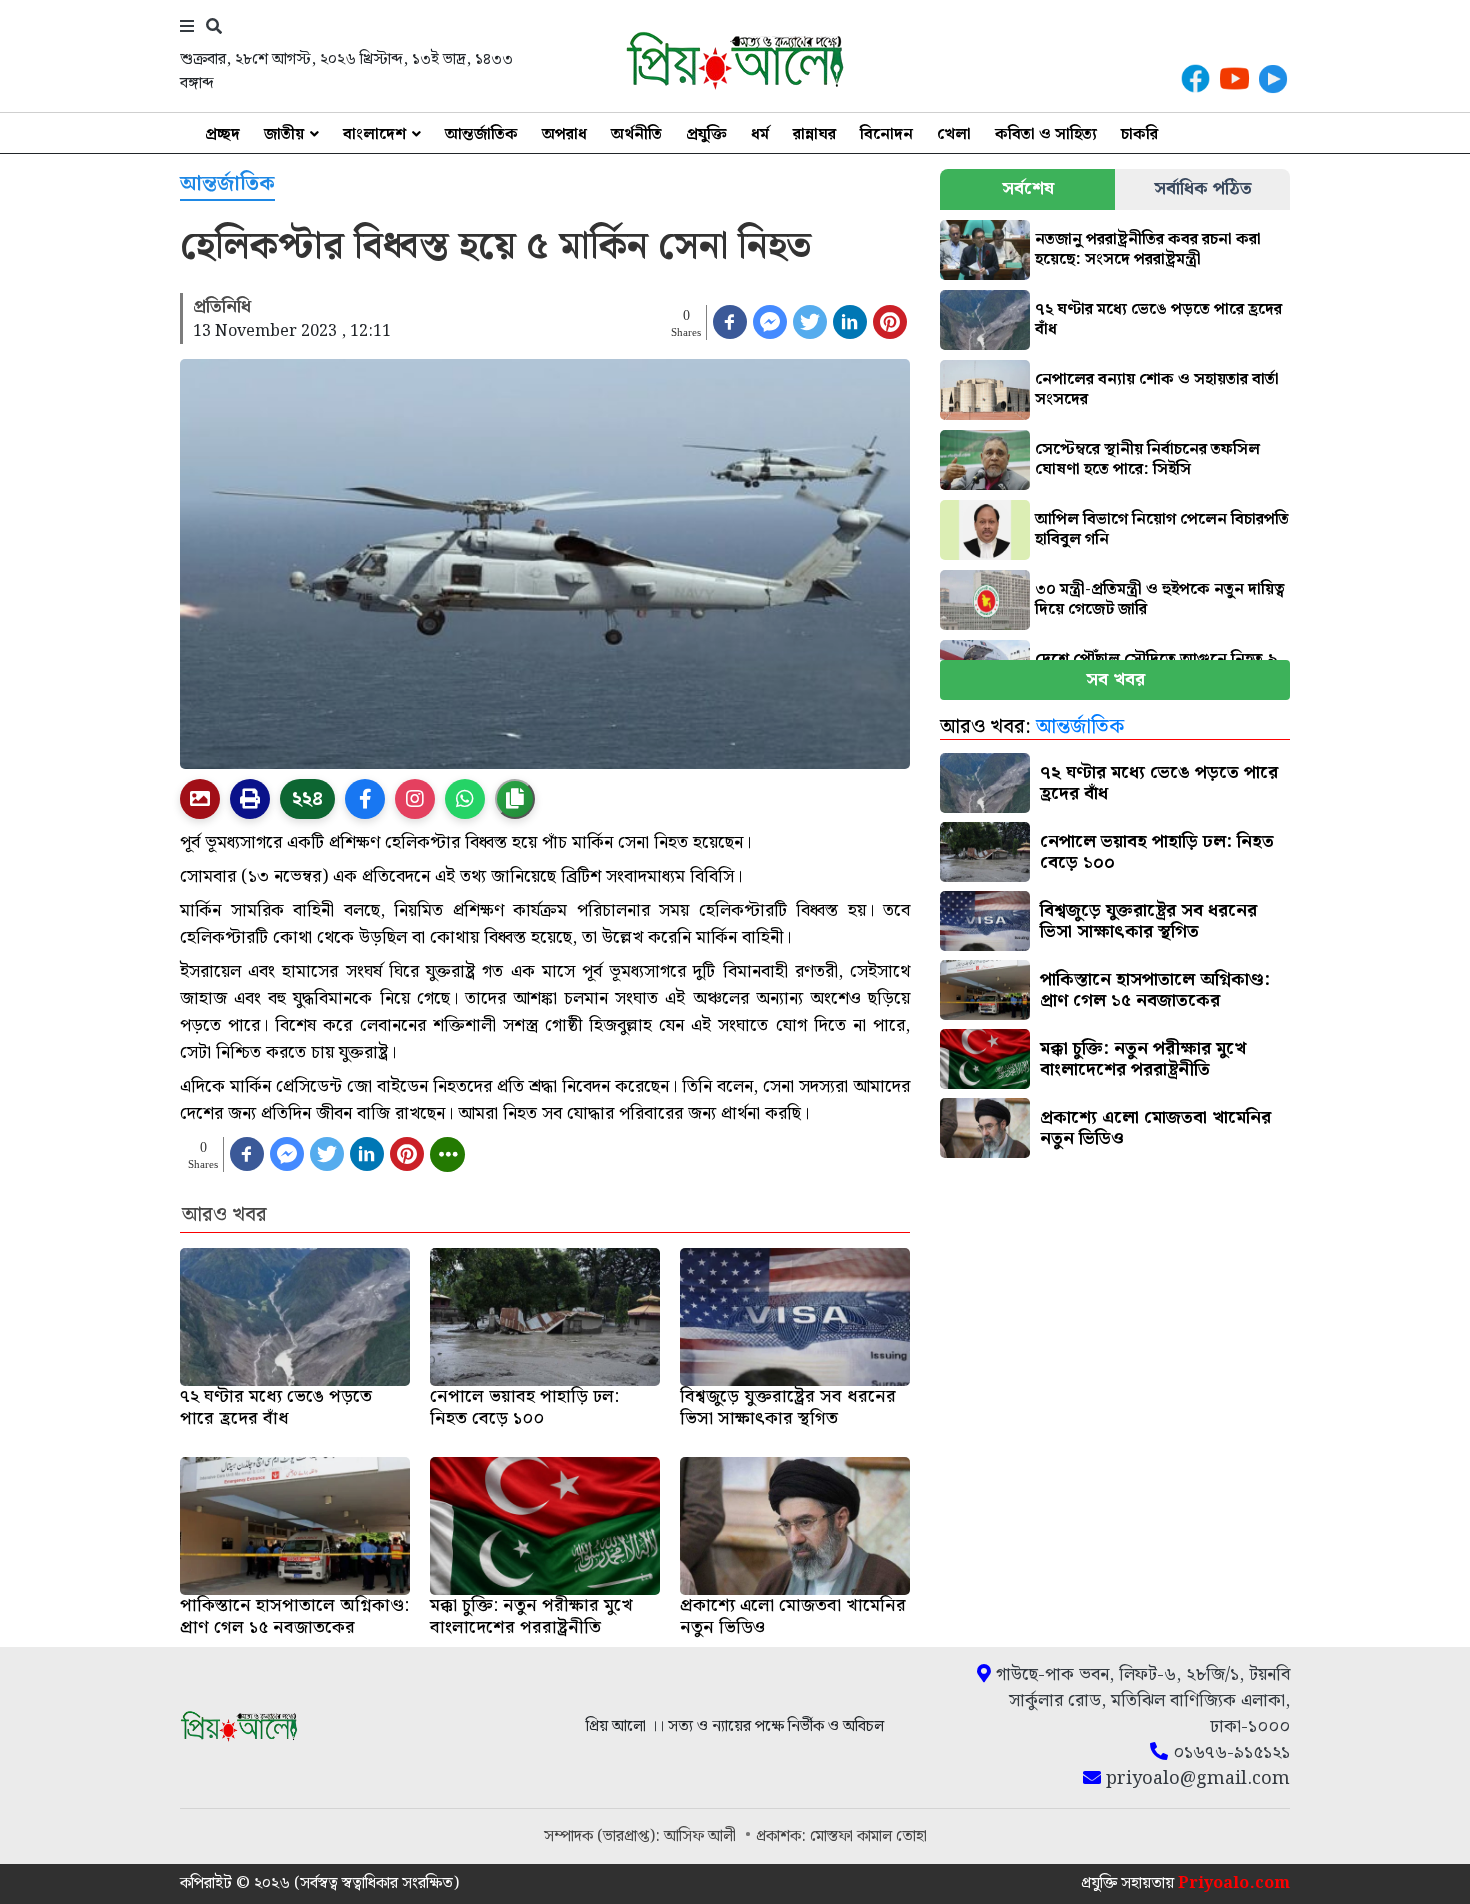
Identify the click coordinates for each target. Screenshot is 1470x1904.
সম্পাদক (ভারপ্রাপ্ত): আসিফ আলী (642, 1836)
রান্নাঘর (814, 134)
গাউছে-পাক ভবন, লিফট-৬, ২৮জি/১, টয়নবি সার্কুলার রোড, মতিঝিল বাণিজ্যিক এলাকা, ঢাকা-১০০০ (1140, 1701)
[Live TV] (1273, 78)
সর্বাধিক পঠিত (1203, 188)
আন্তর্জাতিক (481, 134)
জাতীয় (284, 134)
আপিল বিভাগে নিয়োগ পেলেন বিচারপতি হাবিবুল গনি (1162, 529)
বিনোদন (886, 134)
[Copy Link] (515, 799)
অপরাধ (564, 134)
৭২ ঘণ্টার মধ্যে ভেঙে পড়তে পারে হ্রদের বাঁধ (1158, 319)
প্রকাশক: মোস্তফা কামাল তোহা (841, 1836)
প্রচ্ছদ (222, 134)
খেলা (954, 134)
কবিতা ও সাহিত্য (1046, 134)
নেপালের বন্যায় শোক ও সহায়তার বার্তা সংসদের (1157, 389)
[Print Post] (200, 799)
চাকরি (1139, 134)
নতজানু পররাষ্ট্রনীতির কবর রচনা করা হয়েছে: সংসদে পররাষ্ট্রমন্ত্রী (1148, 249)
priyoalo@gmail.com (1195, 1779)
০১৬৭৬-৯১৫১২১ (1229, 1753)
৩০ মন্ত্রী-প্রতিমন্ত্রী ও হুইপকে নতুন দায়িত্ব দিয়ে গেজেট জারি (1160, 599)
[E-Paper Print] (250, 799)
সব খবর (1115, 679)
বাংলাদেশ (374, 134)
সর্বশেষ (1028, 188)
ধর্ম (760, 134)
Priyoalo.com (1234, 1883)
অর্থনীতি (636, 134)
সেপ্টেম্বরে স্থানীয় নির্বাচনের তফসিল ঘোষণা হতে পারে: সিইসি (1147, 459)
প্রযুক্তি (706, 134)
